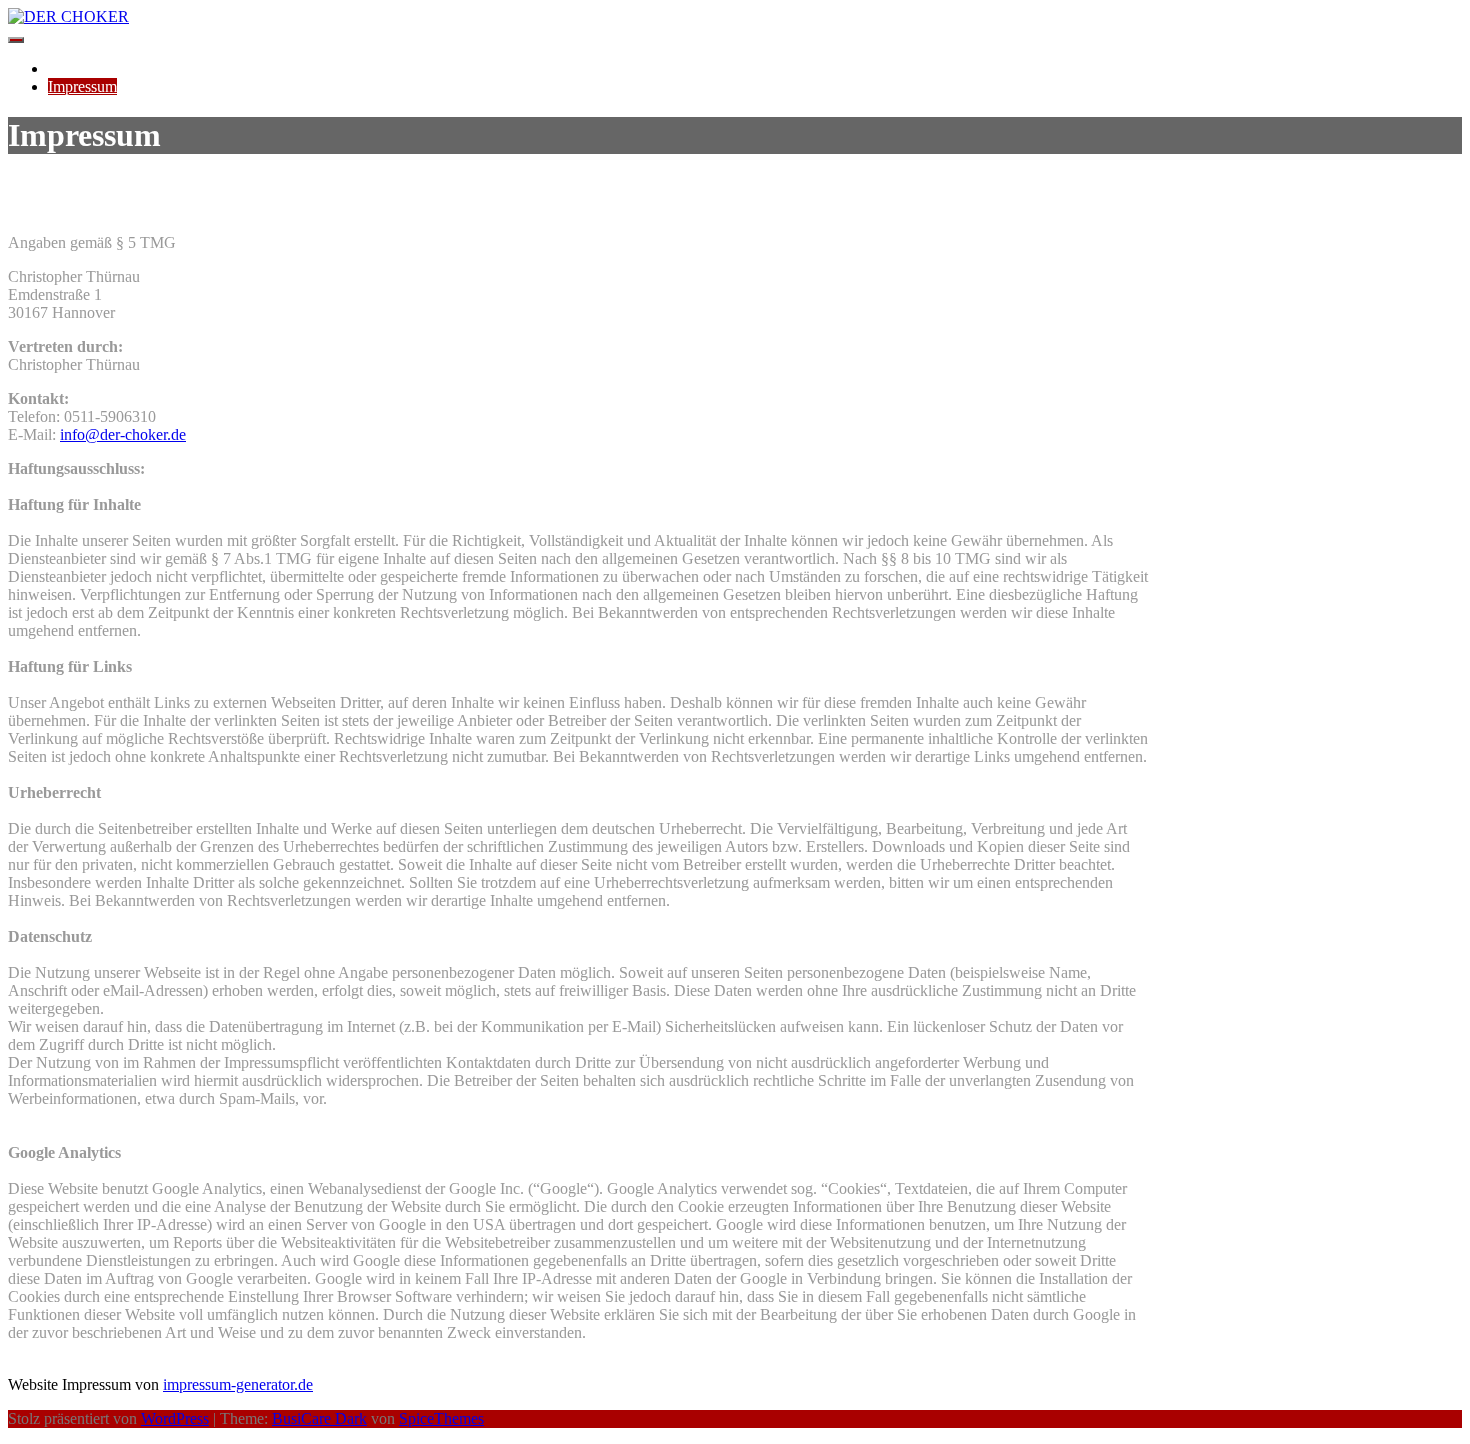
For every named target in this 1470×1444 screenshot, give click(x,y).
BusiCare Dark (319, 1418)
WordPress (175, 1418)
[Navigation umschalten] (16, 40)
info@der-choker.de (123, 434)
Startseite (76, 68)
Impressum (82, 86)
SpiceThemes (441, 1418)
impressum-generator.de (238, 1384)
